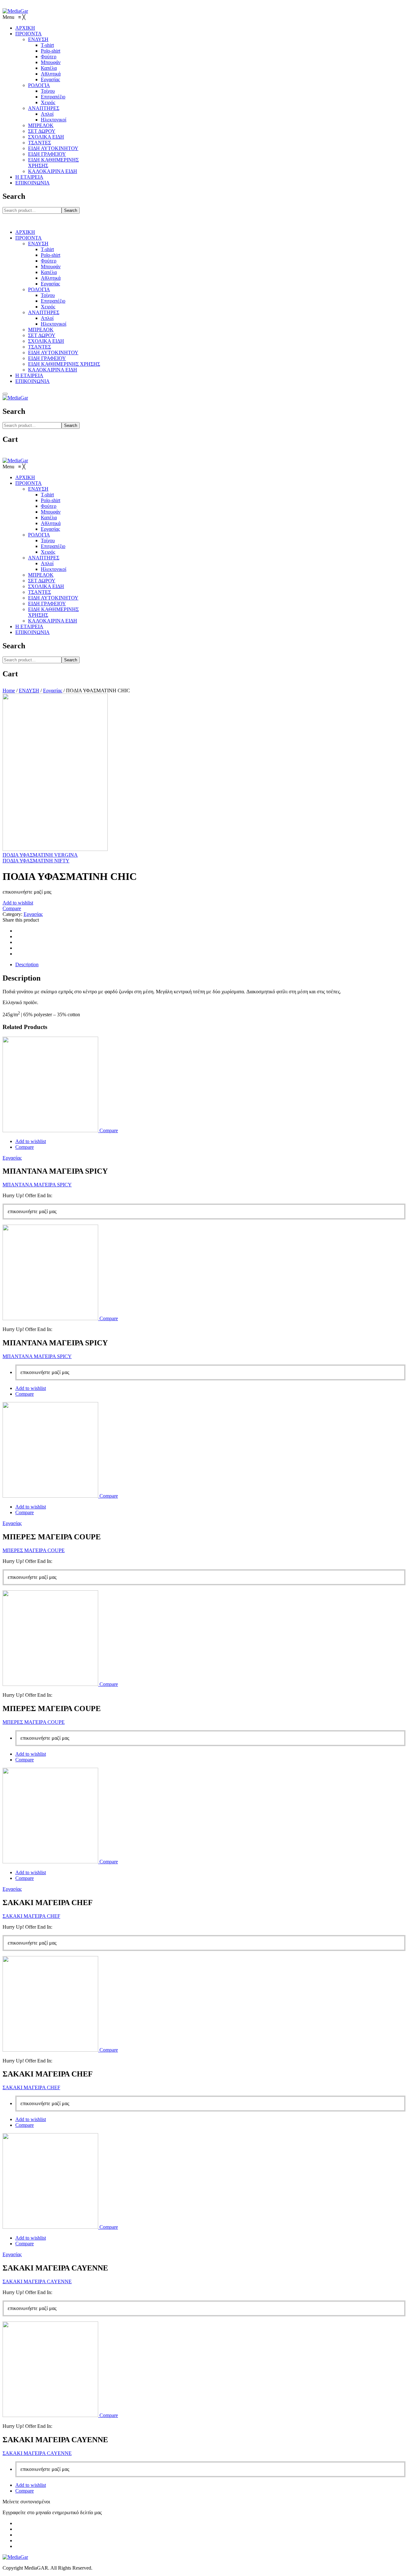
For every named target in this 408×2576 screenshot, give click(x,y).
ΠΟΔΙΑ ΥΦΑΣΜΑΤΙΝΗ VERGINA (40, 855)
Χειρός (48, 307)
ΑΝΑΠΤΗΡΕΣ (44, 312)
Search (71, 210)
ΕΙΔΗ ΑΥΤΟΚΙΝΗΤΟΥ (53, 353)
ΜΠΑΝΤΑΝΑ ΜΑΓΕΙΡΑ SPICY (37, 1185)
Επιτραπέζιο (53, 301)
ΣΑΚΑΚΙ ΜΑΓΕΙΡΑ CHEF (31, 1916)
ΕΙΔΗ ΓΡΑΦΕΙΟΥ (47, 358)
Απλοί (47, 318)
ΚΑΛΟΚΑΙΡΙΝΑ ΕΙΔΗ (53, 370)
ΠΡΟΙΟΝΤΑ (29, 238)
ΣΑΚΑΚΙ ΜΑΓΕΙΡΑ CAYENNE (37, 2281)
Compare (12, 908)
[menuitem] (25, 28)
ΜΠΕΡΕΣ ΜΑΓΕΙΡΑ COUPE (34, 1550)
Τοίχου (48, 295)
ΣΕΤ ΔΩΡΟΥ (42, 335)
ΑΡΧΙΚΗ (25, 232)
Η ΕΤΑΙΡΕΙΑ (29, 375)
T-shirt (47, 249)
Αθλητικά (51, 278)
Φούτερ (49, 261)
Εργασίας (50, 284)
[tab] (210, 965)
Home (9, 691)
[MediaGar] (15, 11)
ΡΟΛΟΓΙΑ (39, 289)
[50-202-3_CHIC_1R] (55, 849)
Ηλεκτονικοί (54, 324)
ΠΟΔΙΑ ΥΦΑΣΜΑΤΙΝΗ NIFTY (36, 861)
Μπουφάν (51, 266)
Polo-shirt (51, 255)
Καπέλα (49, 272)
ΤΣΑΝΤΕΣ (40, 347)
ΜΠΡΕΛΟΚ (41, 330)
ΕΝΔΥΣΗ (38, 244)
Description (27, 964)
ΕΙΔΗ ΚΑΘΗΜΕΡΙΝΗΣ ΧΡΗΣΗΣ (64, 364)
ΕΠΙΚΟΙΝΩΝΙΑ (33, 381)
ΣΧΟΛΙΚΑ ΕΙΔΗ (46, 341)
